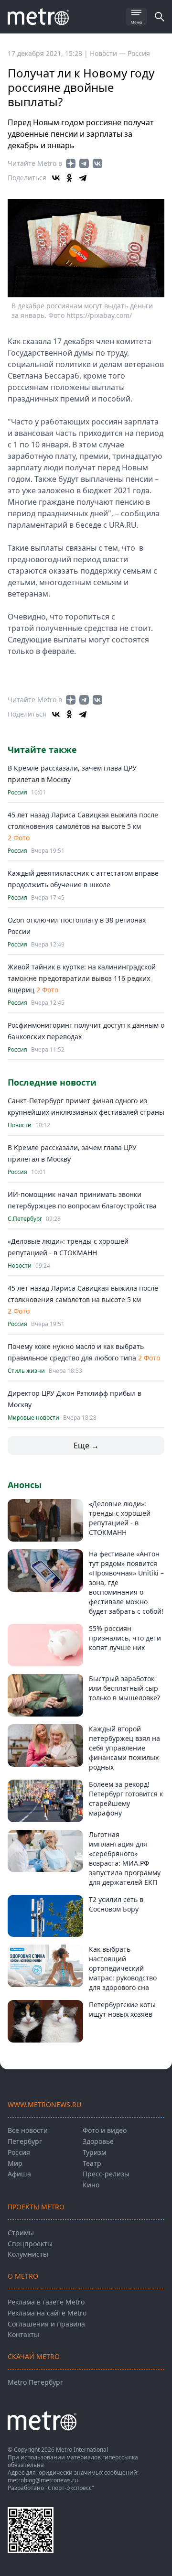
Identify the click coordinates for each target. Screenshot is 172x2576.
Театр (92, 2163)
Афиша (19, 2174)
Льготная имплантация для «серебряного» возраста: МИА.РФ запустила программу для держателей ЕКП (125, 1858)
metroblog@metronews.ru (43, 2480)
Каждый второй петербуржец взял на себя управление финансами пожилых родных (124, 1748)
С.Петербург (25, 1219)
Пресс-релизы (106, 2174)
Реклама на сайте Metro (47, 2313)
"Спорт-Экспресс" (70, 2488)
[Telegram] (83, 178)
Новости (20, 1125)
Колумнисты (28, 2254)
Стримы (21, 2233)
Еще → (86, 1446)
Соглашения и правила (46, 2324)
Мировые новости (33, 1418)
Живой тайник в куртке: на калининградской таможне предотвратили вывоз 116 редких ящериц (82, 978)
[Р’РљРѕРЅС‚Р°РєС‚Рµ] (56, 178)
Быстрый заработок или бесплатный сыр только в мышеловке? (124, 1688)
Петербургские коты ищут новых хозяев (122, 2009)
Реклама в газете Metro (46, 2302)
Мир (15, 2163)
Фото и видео (105, 2130)
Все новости (28, 2130)
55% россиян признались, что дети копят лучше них (125, 1638)
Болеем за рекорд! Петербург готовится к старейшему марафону (126, 1799)
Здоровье (98, 2141)
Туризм (94, 2152)
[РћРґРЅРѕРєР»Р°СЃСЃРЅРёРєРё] (69, 178)
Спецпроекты (30, 2244)
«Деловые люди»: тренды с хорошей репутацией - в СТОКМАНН (120, 1518)
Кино (91, 2185)
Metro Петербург (35, 2382)
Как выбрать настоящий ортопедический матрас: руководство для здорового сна (123, 1968)
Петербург (25, 2141)
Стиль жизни (26, 1371)
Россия (139, 53)
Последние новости (52, 1082)
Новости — (109, 53)
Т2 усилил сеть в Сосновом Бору (116, 1904)
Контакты (23, 2334)
